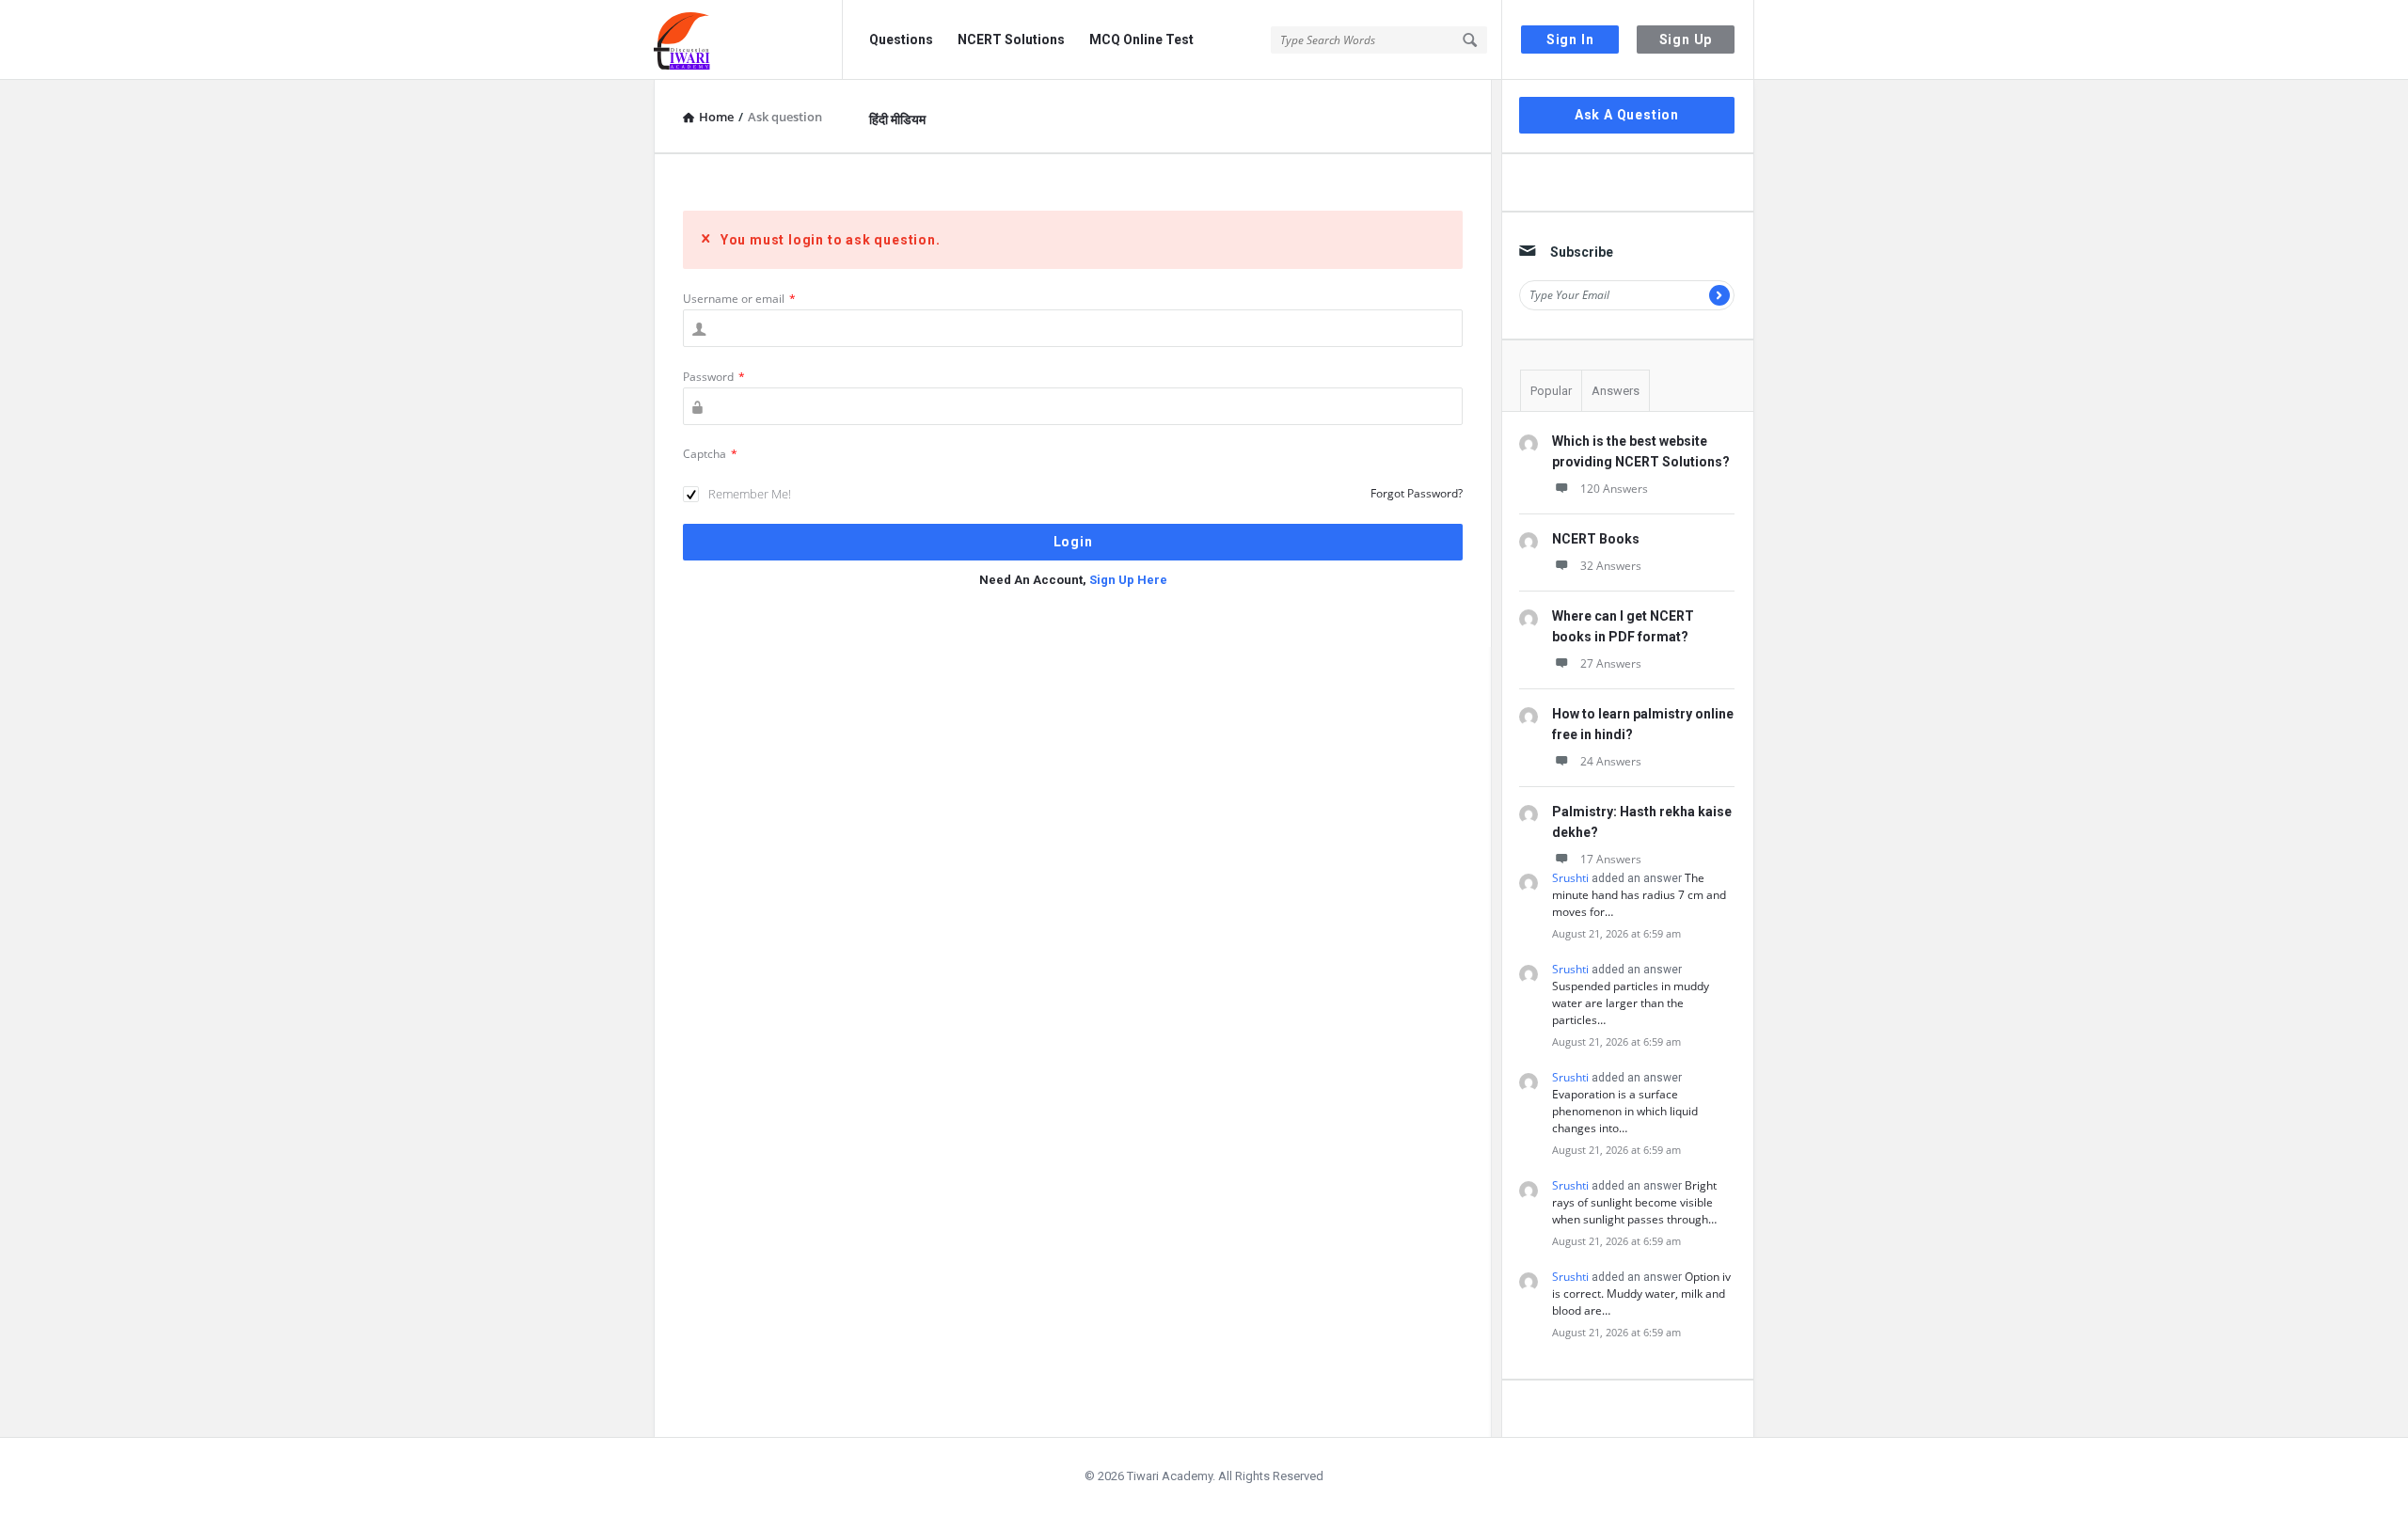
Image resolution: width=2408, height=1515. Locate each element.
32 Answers (1611, 566)
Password (714, 377)
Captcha (710, 454)
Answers (1616, 391)
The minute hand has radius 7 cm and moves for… (1639, 895)
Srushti (1570, 878)
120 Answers (1614, 489)
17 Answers (1611, 859)
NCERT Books (1596, 539)
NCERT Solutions (1011, 39)
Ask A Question (1627, 115)
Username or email (739, 299)
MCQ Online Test (1141, 39)
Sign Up (1686, 39)
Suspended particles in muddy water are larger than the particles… (1631, 1003)
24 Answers (1611, 761)
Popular (1551, 391)
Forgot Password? (1417, 493)
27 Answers (1611, 663)
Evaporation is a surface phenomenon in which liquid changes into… (1625, 1111)
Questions (901, 39)
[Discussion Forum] (748, 40)
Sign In (1570, 39)
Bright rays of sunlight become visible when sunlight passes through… (1634, 1202)
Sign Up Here (1128, 580)
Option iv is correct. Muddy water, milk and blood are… (1641, 1294)
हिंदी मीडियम (897, 119)
